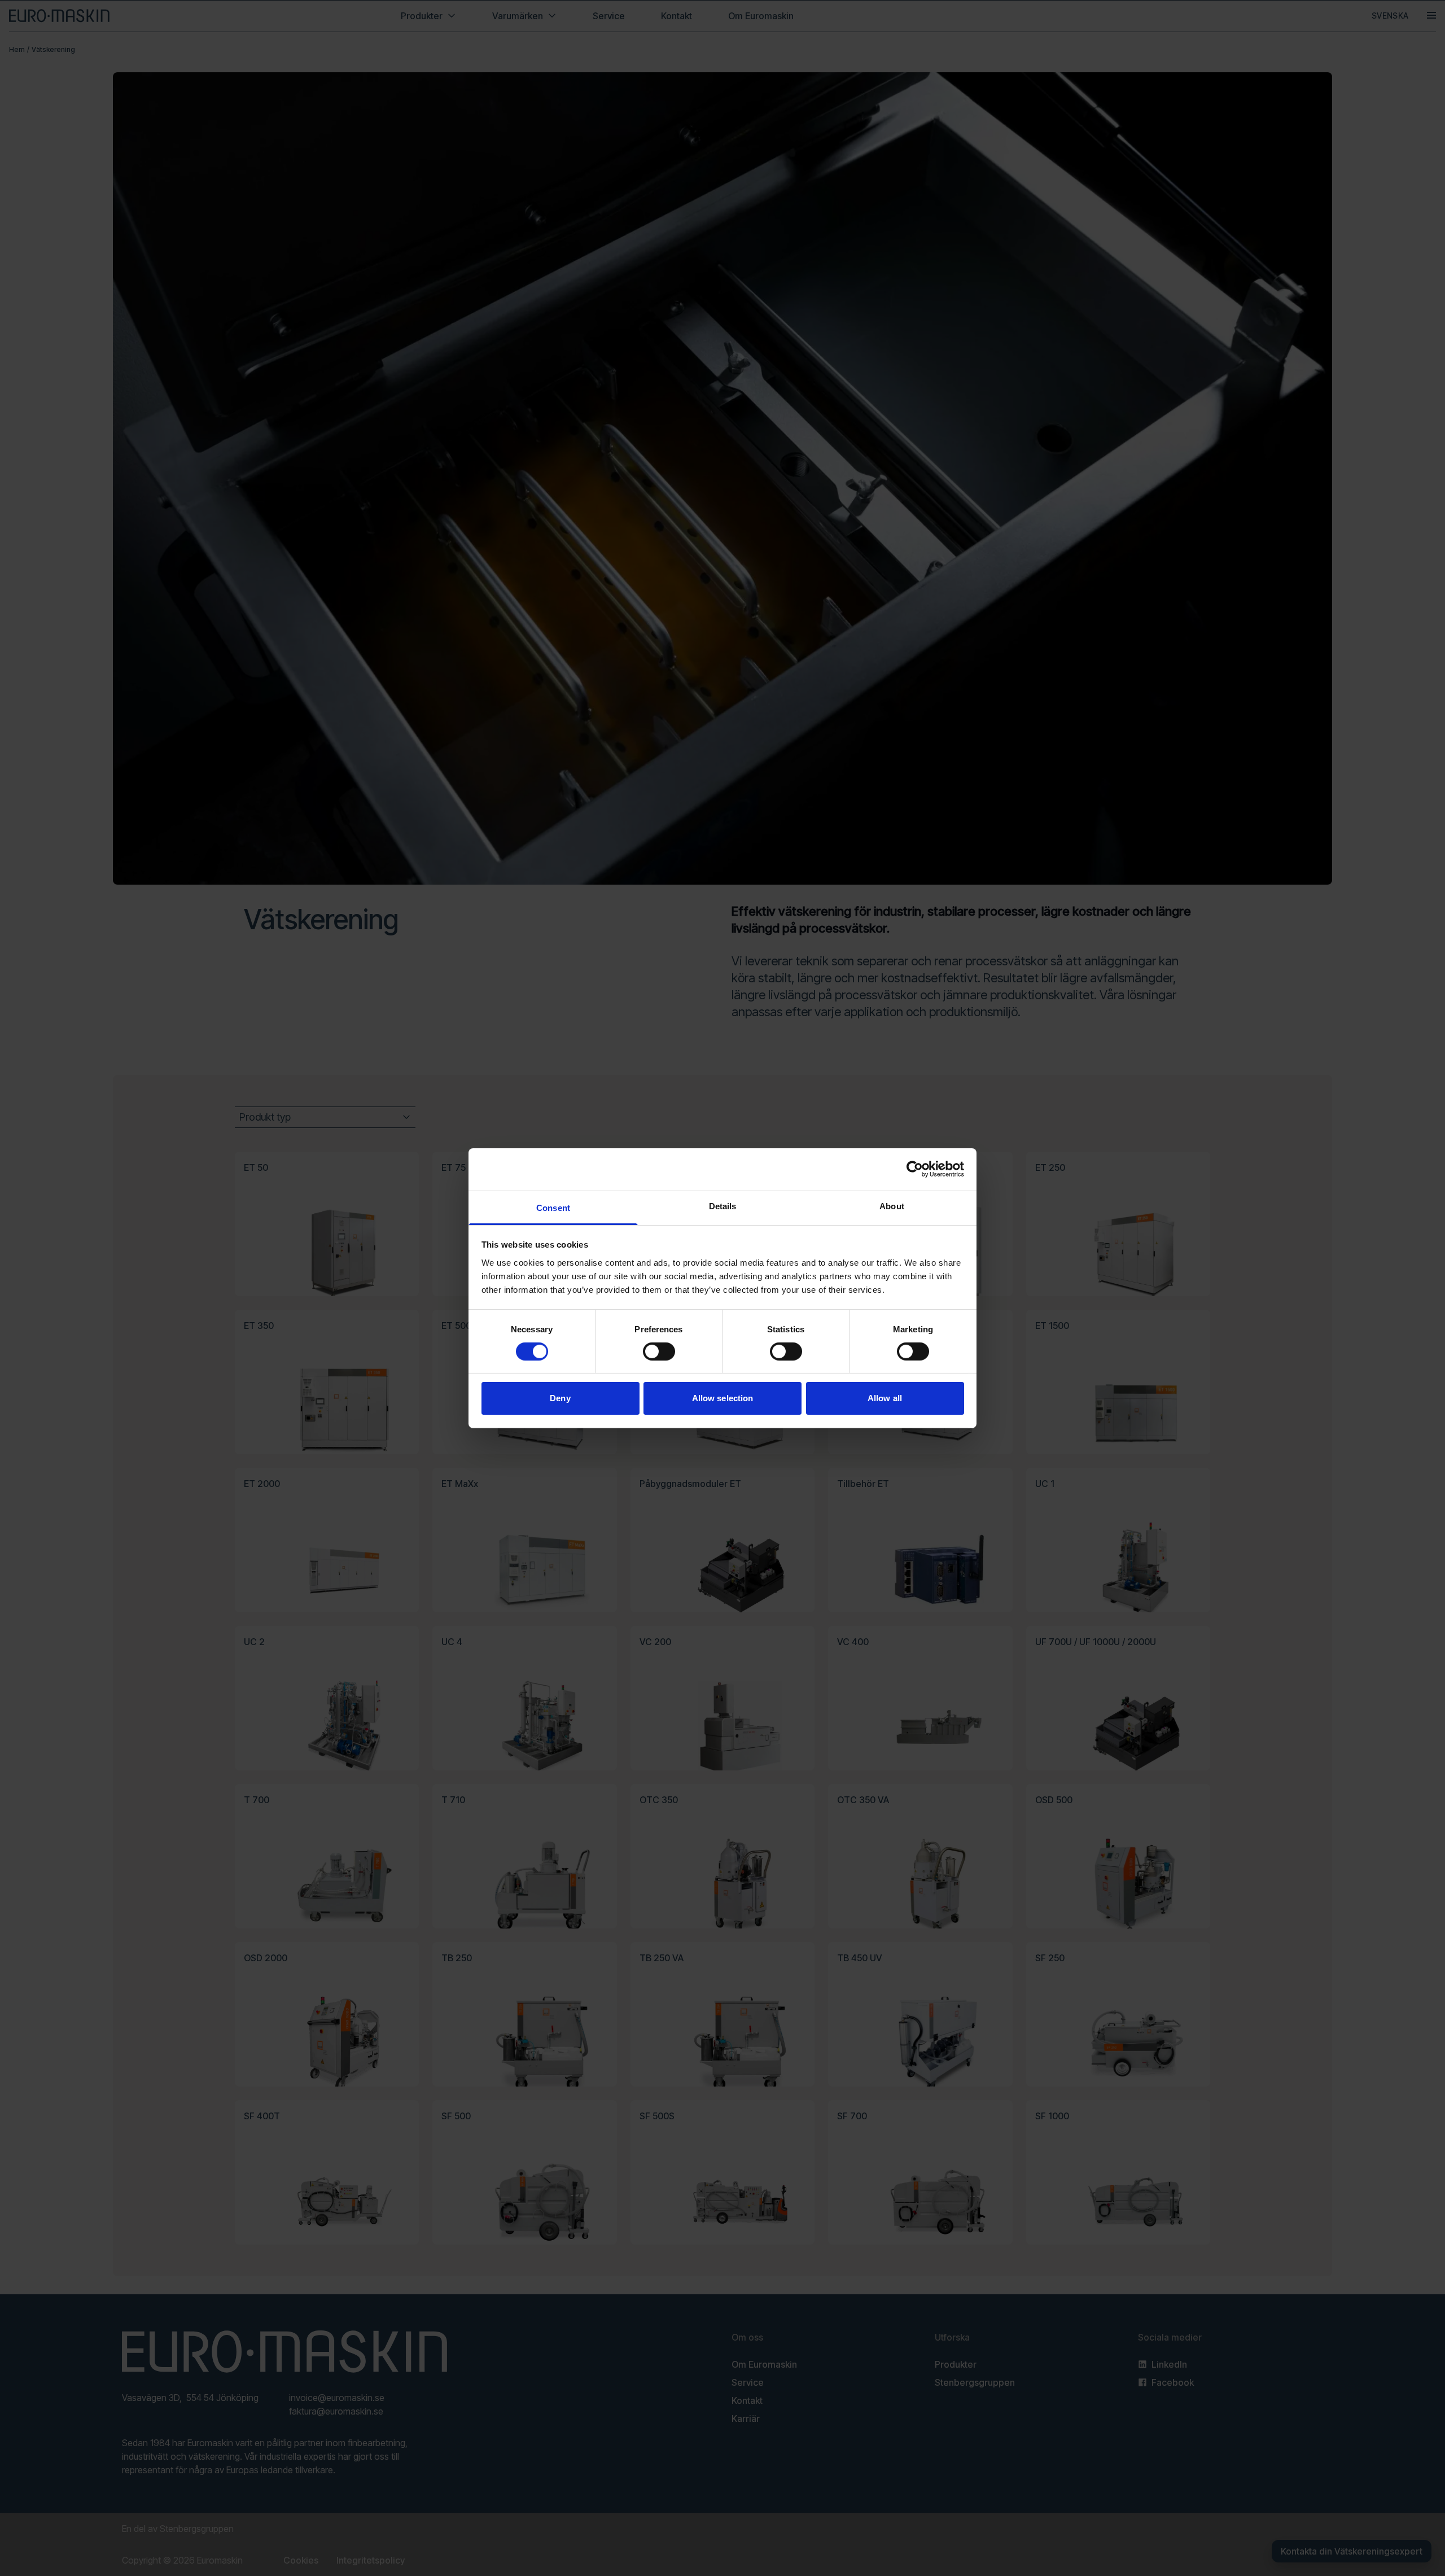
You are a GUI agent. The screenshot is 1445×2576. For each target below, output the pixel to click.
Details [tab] (723, 1206)
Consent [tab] (553, 1207)
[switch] (659, 1352)
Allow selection (723, 1398)
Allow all (885, 1398)
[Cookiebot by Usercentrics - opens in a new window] (915, 1169)
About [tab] (892, 1206)
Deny (560, 1398)
